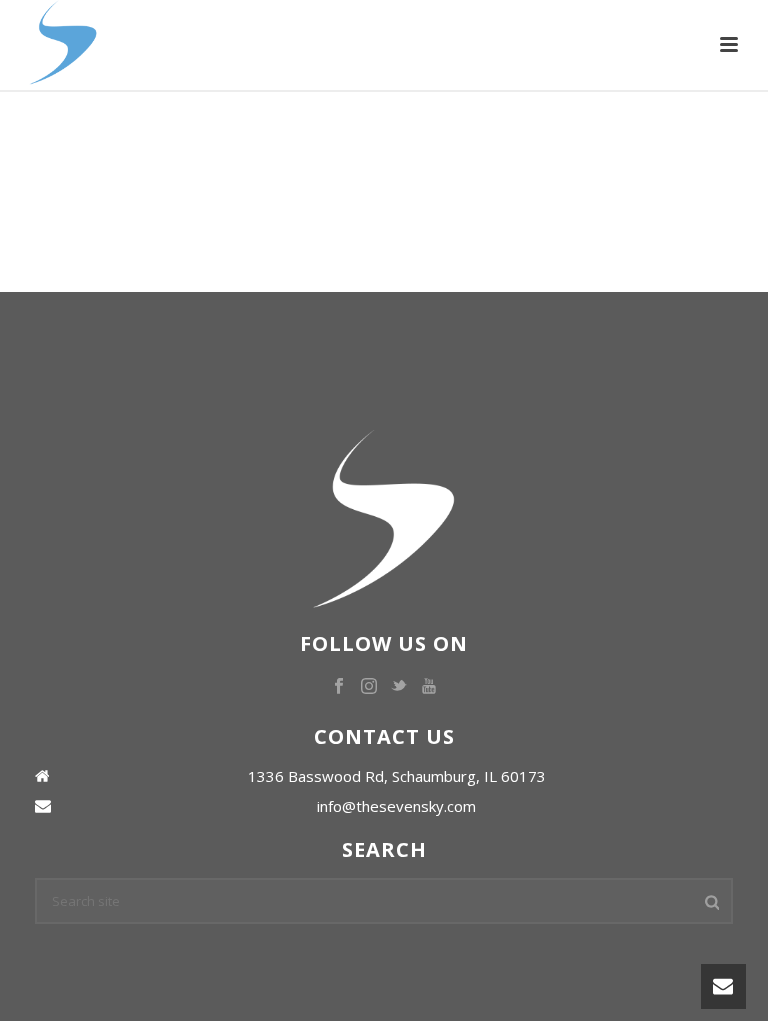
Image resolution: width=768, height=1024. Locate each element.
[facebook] (339, 687)
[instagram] (369, 687)
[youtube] (429, 687)
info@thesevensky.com (396, 806)
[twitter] (399, 687)
